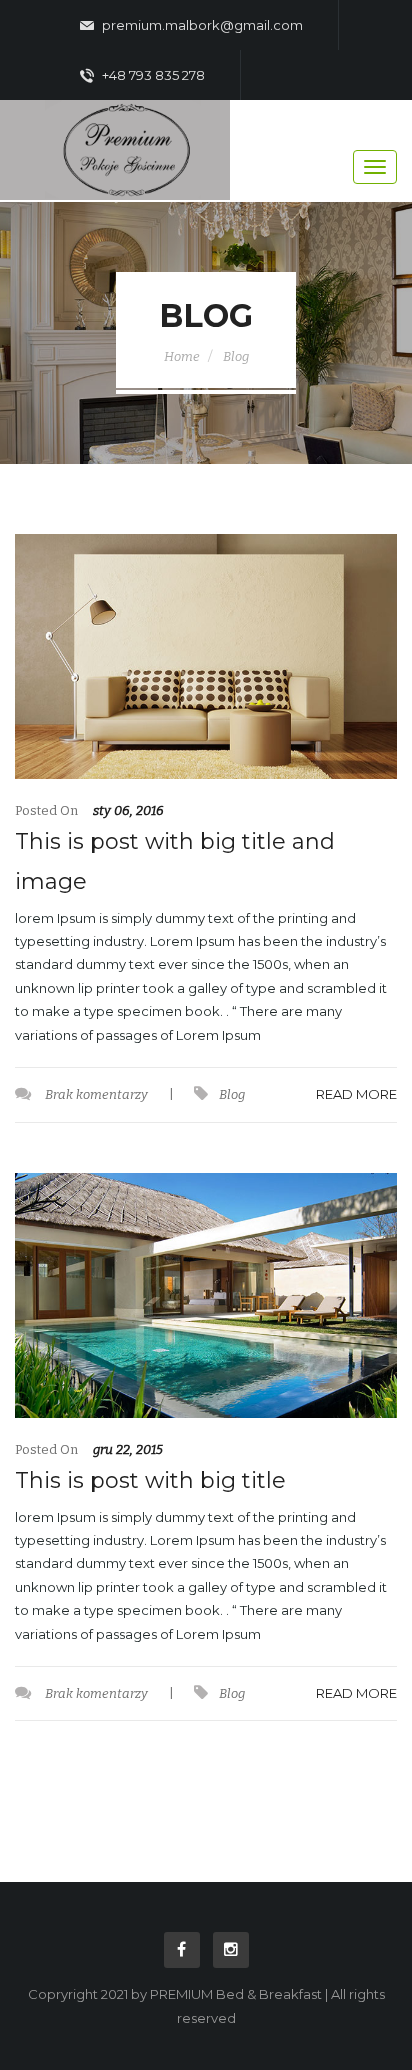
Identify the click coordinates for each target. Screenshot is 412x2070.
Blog (236, 356)
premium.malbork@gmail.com (201, 25)
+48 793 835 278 (152, 75)
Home (182, 356)
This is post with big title (150, 1480)
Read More (356, 1094)
